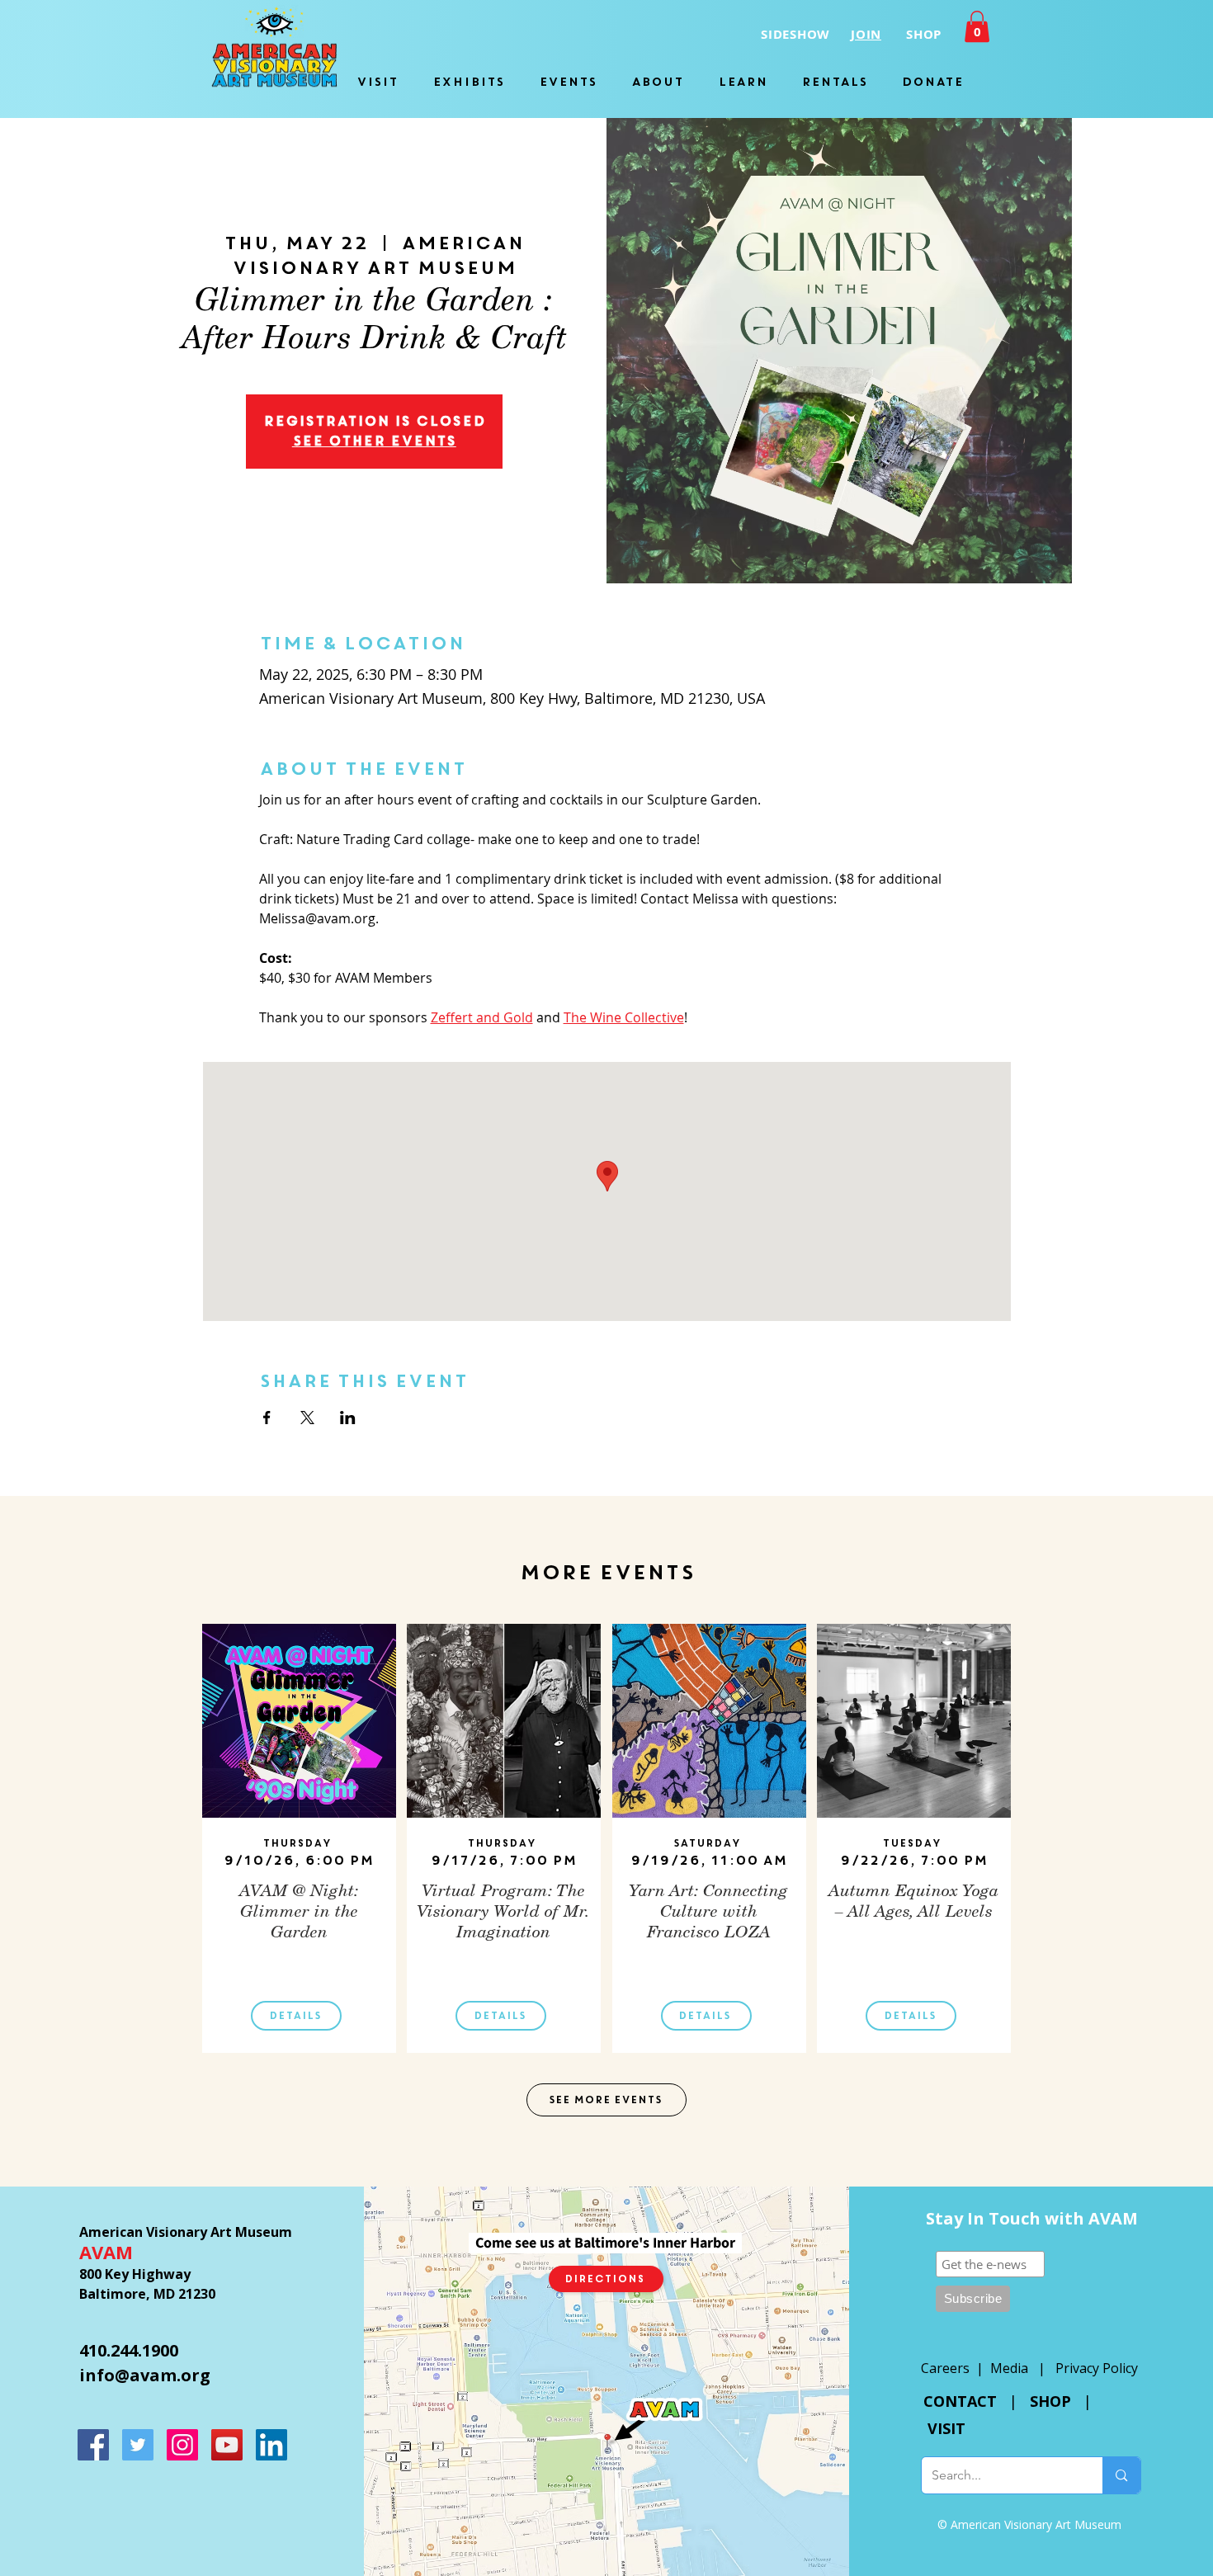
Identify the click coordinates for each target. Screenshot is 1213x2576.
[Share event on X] (307, 1418)
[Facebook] (93, 2445)
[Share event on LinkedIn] (348, 1418)
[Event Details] (300, 1808)
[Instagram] (182, 2445)
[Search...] (1121, 2475)
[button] (977, 26)
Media (1009, 2368)
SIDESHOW (795, 34)
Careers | (956, 2368)
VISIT (946, 2428)
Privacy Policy (1097, 2368)
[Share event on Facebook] (267, 1418)
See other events (374, 441)
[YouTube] (227, 2445)
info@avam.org (145, 2375)
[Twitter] (138, 2445)
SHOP (1050, 2401)
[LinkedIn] (271, 2445)
